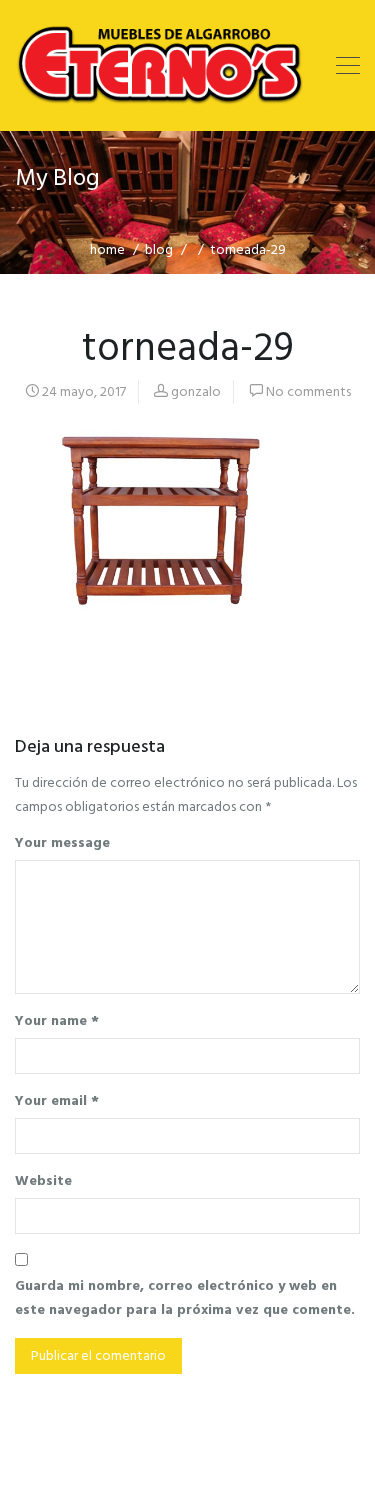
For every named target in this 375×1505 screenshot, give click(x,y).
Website (43, 1180)
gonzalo (196, 391)
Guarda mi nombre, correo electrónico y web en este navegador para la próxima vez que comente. (185, 1297)
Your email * (57, 1100)
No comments (308, 391)
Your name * (57, 1020)
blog (159, 249)
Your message (62, 842)
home (107, 249)
